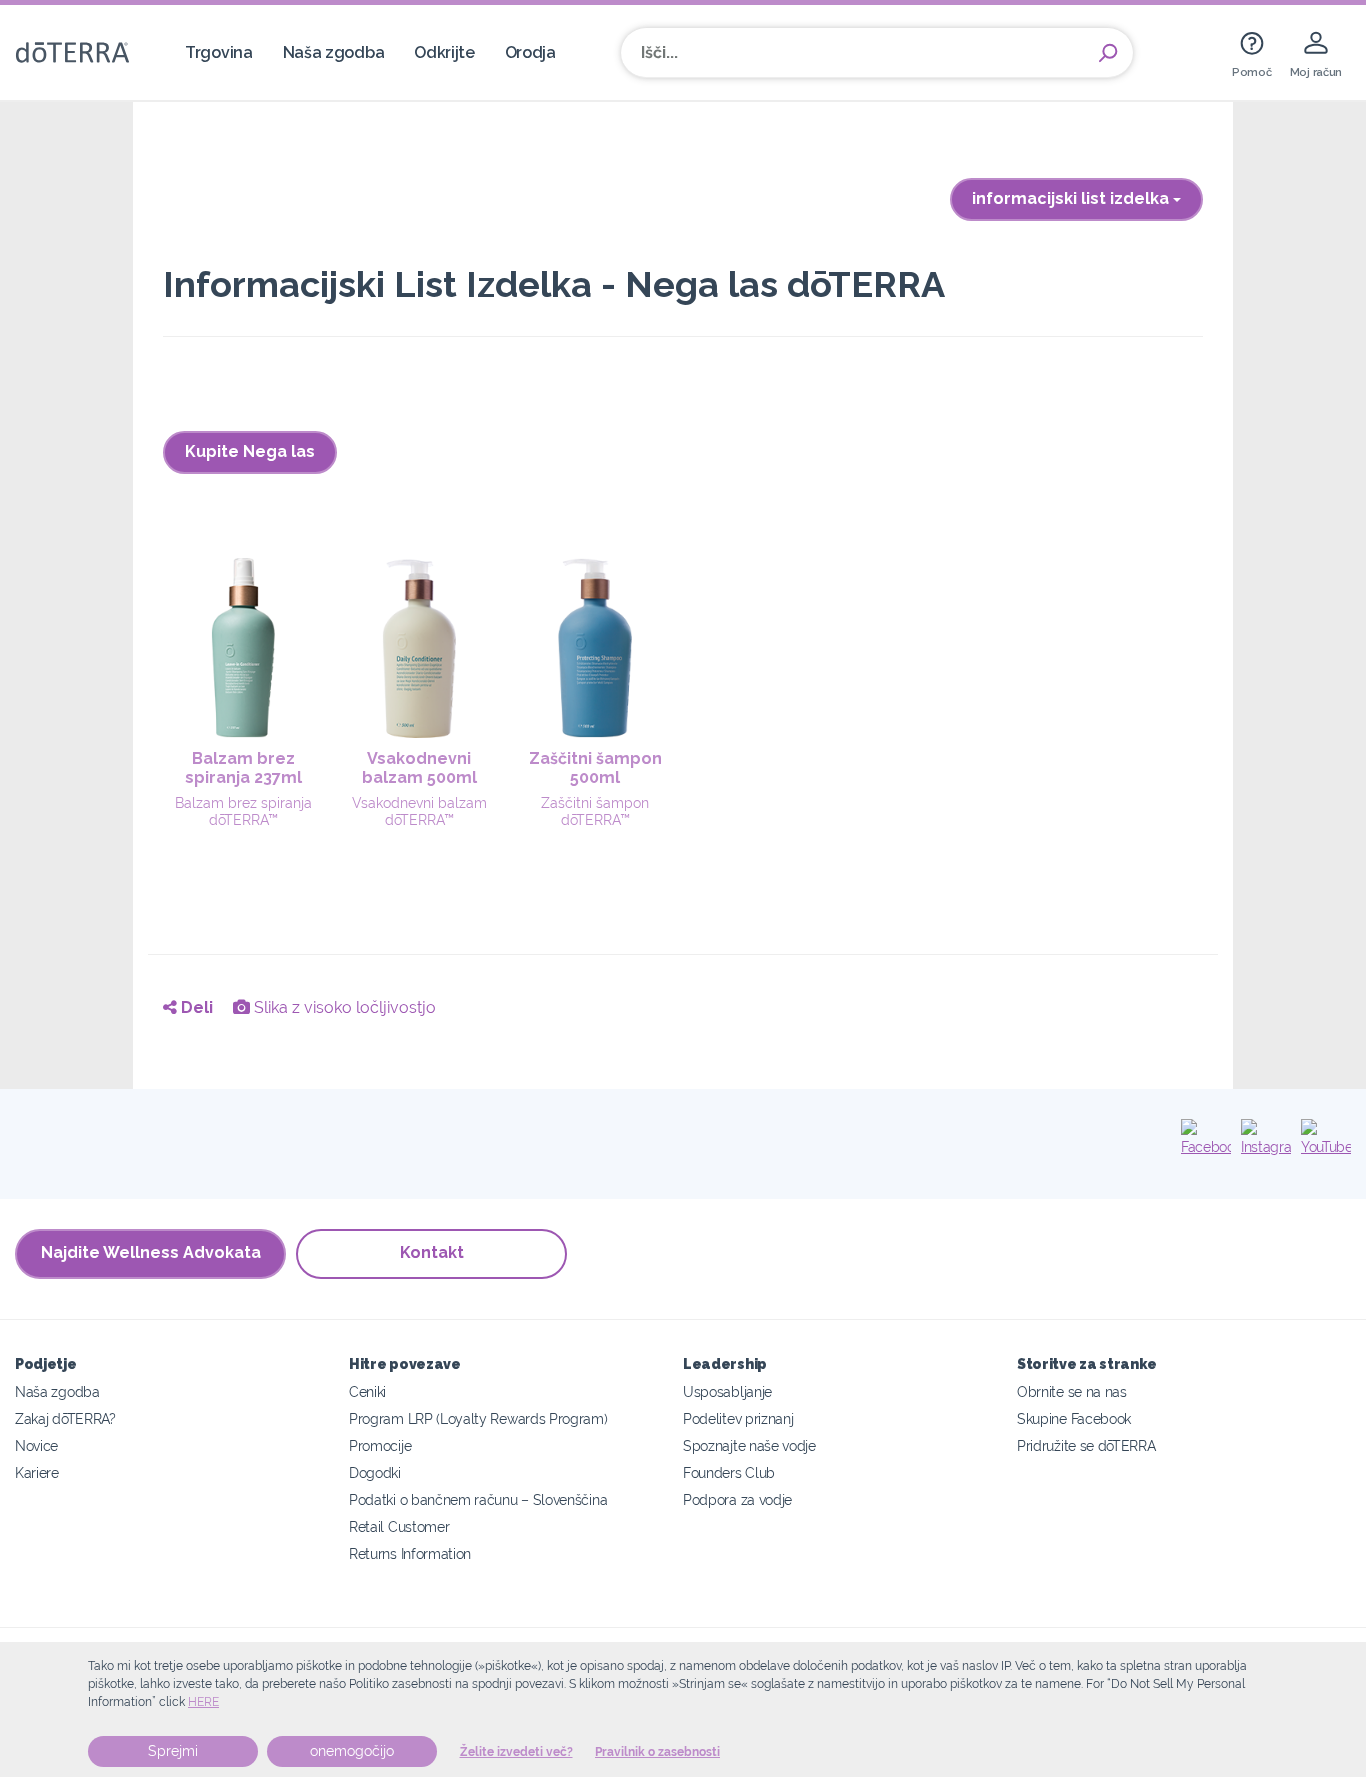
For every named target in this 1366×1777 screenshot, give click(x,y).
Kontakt (432, 1252)
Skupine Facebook (1074, 1418)
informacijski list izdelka (1072, 198)
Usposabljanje (727, 1391)
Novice (36, 1445)
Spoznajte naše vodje (749, 1445)
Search (1108, 53)
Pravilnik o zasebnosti (657, 1752)
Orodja (530, 52)
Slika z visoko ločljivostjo (343, 1007)
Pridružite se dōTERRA (1086, 1445)
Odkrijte (444, 52)
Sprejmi (173, 1751)
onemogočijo (352, 1751)
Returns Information (410, 1553)
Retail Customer (399, 1526)
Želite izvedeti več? (516, 1752)
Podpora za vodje (737, 1499)
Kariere (37, 1472)
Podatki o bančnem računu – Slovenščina (478, 1499)
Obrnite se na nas (1072, 1391)
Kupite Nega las (250, 451)
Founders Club (729, 1472)
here (203, 1702)
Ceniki (367, 1391)
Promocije (380, 1445)
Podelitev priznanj (738, 1418)
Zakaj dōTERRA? (65, 1418)
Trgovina (219, 52)
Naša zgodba (334, 52)
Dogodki (375, 1472)
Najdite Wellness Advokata (151, 1252)
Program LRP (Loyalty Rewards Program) (478, 1418)
